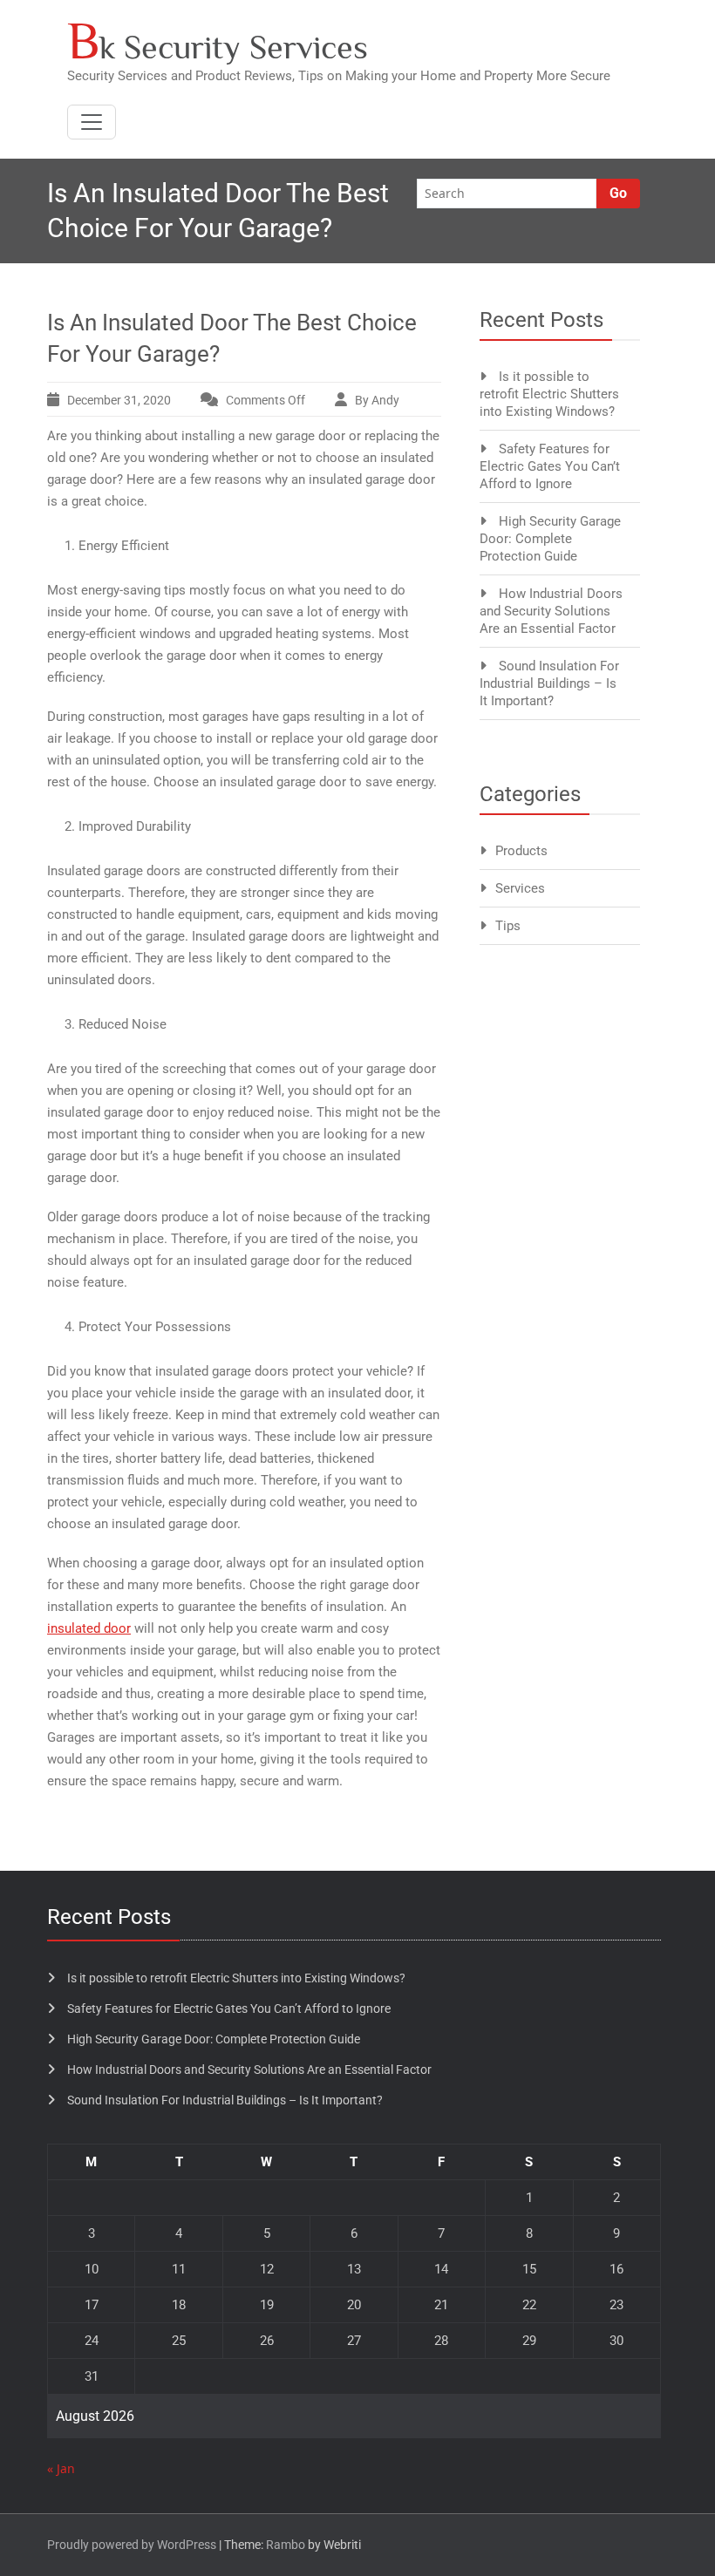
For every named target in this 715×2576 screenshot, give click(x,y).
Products (521, 851)
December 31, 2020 (119, 400)
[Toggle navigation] (92, 122)
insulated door (89, 1628)
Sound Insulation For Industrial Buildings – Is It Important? (549, 683)
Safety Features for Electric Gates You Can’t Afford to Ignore (550, 466)
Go (618, 193)
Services (520, 888)
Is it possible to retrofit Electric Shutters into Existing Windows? (549, 394)
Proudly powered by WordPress (132, 2545)
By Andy (377, 400)
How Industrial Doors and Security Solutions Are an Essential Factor (551, 611)
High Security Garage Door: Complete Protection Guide (550, 539)
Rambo (286, 2545)
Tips (508, 926)
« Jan (61, 2468)
